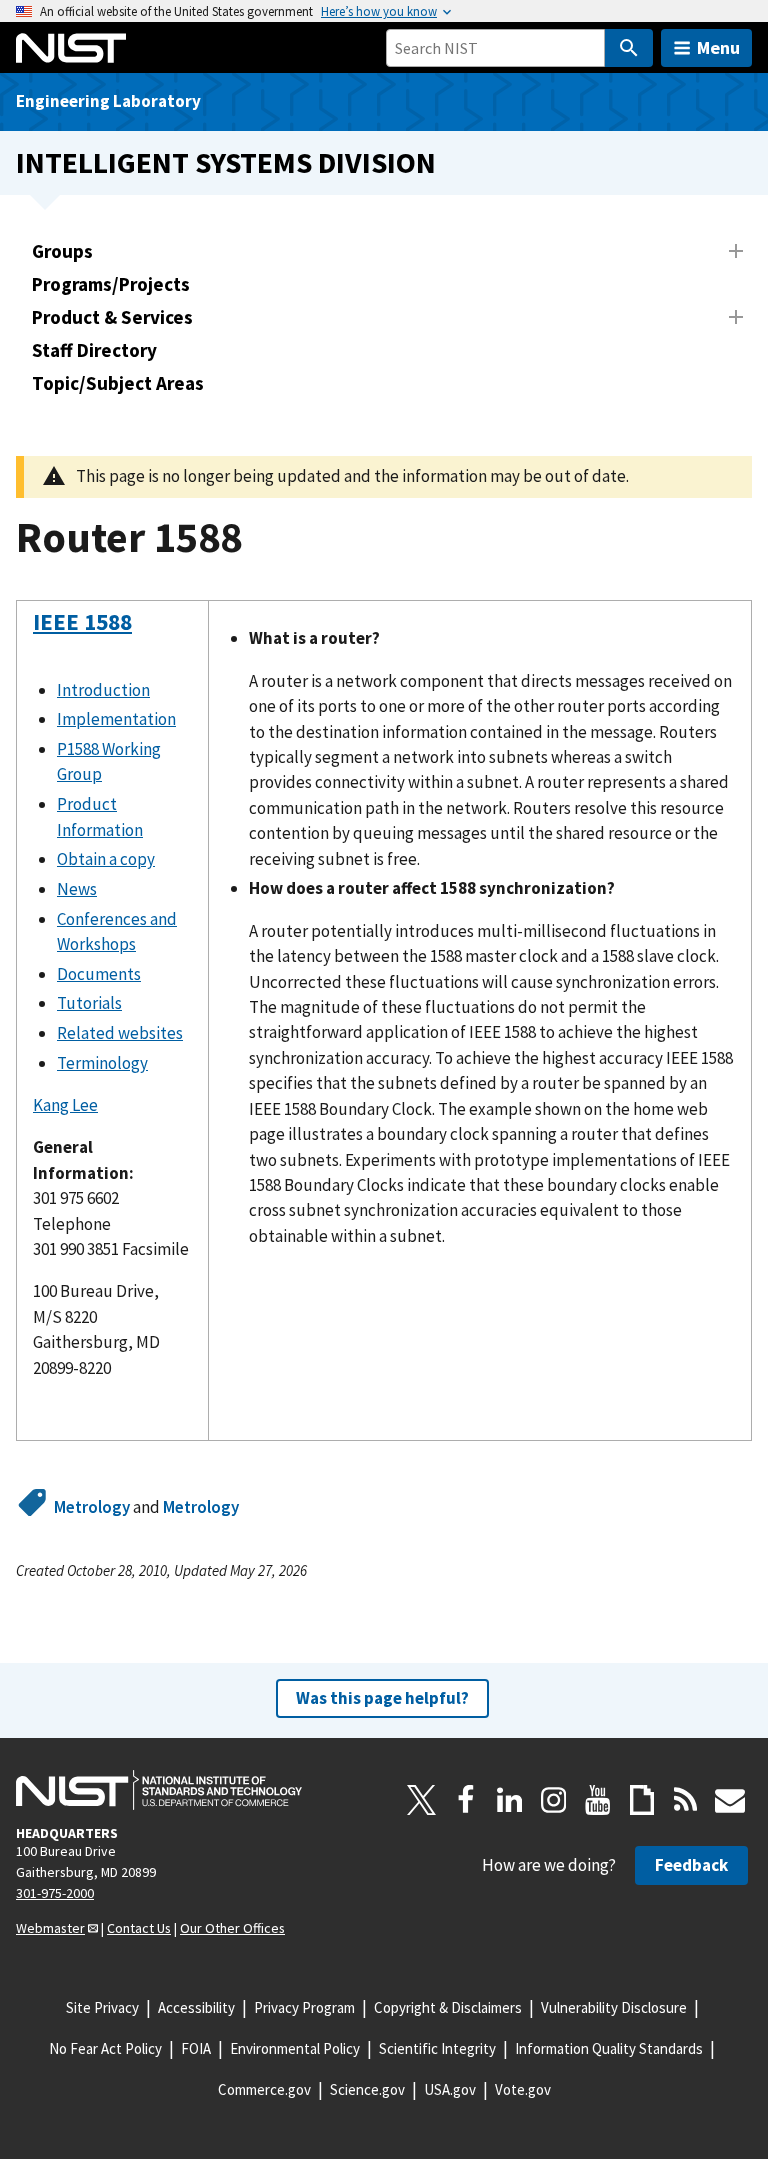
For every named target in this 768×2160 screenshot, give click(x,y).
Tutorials (89, 1003)
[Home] (71, 48)
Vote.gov (523, 2089)
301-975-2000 (55, 1893)
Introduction (103, 690)
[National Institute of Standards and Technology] (159, 1790)
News (77, 889)
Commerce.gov (264, 2089)
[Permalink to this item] (45, 674)
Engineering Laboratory (108, 101)
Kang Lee (65, 1105)
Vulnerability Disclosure (614, 2007)
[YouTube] (598, 1800)
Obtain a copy (106, 859)
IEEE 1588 (82, 621)
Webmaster (50, 1928)
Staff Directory (94, 350)
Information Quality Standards (609, 2048)
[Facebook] (466, 1800)
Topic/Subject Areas (118, 383)
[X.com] (422, 1800)
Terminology (102, 1063)
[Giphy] (642, 1800)
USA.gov (450, 2089)
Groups (62, 251)
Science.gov (367, 2089)
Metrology (92, 1507)
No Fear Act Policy (105, 2048)
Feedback (691, 1865)
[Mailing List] (730, 1800)
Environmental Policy (295, 2048)
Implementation (116, 719)
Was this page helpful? (382, 1698)
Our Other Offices (232, 1928)
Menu (718, 47)
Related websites (120, 1033)
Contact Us (139, 1928)
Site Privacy (102, 2007)
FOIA (196, 2048)
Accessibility (196, 2007)
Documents (99, 974)
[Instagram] (554, 1800)
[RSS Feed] (686, 1800)
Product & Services (112, 317)
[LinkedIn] (510, 1800)
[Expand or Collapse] (736, 251)
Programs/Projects (111, 284)
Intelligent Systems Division (226, 162)
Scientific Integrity (437, 2048)
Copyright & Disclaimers (448, 2007)
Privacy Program (304, 2007)
